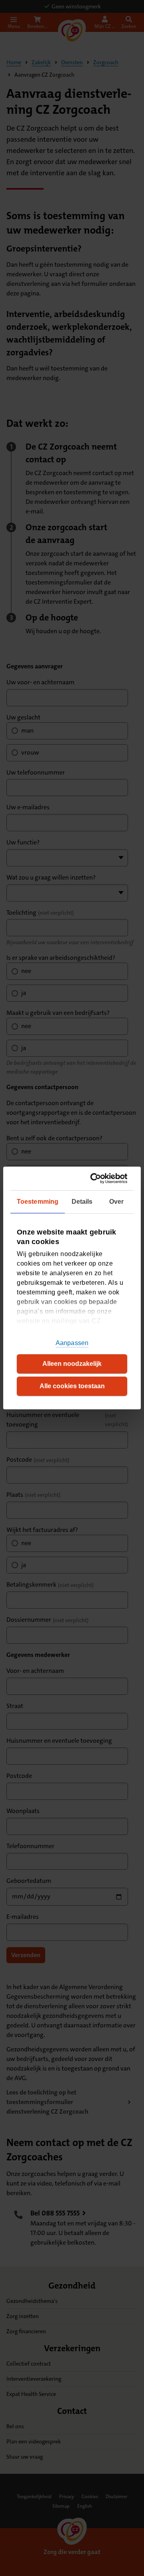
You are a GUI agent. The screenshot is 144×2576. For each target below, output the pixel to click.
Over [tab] (116, 1202)
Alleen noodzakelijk (72, 1364)
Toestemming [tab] (38, 1202)
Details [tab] (82, 1202)
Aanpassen (72, 1343)
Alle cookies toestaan (72, 1386)
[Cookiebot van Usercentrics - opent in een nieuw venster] (96, 1178)
